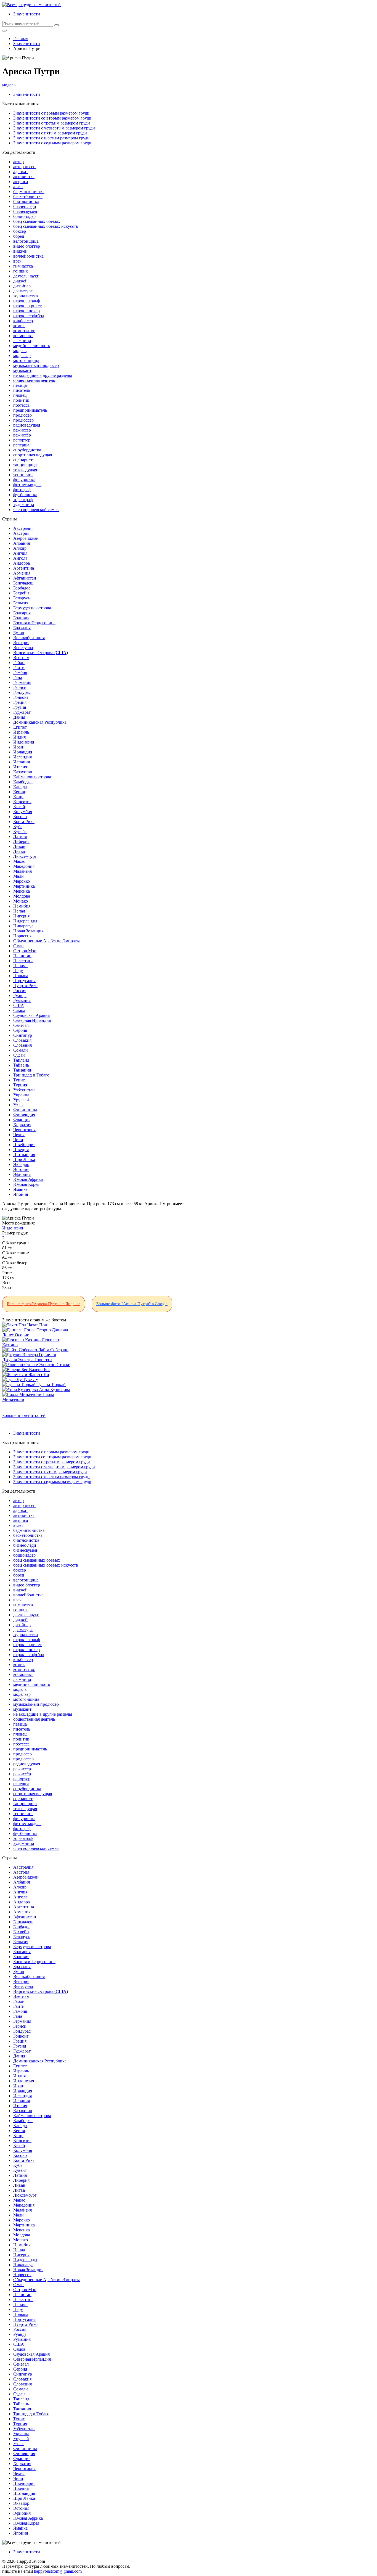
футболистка (25, 495)
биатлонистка (26, 201)
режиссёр (22, 435)
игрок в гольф (26, 301)
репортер (22, 440)
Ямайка (20, 1189)
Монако (21, 901)
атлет (18, 187)
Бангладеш (23, 583)
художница (24, 505)
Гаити (19, 667)
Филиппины (25, 1110)
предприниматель (30, 410)
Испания (22, 762)
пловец (20, 395)
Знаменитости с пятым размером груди (50, 133)
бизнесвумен (25, 211)
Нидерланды (25, 921)
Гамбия (20, 672)
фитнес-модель (27, 485)
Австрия (21, 533)
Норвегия (22, 936)
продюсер (22, 415)
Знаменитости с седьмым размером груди (52, 143)
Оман (18, 946)
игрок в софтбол (29, 316)
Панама (20, 966)
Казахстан (23, 772)
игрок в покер (26, 311)
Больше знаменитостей (24, 1415)
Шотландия (24, 1155)
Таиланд (21, 1060)
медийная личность (32, 346)
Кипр (18, 797)
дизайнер (22, 286)
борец (19, 236)
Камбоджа (23, 782)
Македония (24, 866)
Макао (19, 861)
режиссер (22, 430)
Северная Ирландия (32, 1020)
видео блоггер (27, 246)
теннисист (23, 475)
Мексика (22, 891)
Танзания (22, 1070)
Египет (20, 727)
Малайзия (22, 871)
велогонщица (26, 241)
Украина (21, 1095)
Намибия (22, 906)
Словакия (22, 1040)
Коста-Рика (24, 822)
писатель (22, 390)
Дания (19, 717)
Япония (21, 1194)
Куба (18, 827)
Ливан (19, 846)
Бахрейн (21, 593)
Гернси (20, 687)
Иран (18, 747)
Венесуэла (23, 648)
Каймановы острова (32, 777)
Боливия (21, 618)
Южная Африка (28, 1179)
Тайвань (21, 1065)
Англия (20, 553)
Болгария (22, 613)
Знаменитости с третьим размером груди (52, 123)
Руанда (20, 995)
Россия (20, 991)
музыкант (22, 370)
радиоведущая (27, 425)
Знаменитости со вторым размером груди (52, 118)
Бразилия (22, 628)
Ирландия (23, 752)
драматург (23, 291)
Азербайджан (26, 538)
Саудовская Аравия (31, 1015)
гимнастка (23, 266)
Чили (18, 1140)
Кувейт (20, 831)
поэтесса (21, 405)
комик (19, 326)
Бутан (19, 633)
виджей (20, 251)
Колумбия (23, 812)
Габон (19, 662)
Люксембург (25, 856)
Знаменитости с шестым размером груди (51, 138)
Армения (22, 573)
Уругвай (21, 1100)
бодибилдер (24, 216)
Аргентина (24, 568)
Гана (18, 677)
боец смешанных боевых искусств (46, 226)
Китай (19, 807)
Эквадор (21, 1164)
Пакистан (22, 956)
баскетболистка (28, 196)
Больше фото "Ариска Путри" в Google (132, 1304)
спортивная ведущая (33, 455)
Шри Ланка (24, 1159)
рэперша (21, 445)
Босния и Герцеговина (34, 623)
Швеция (21, 1150)
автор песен (24, 167)
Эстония (21, 1169)
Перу (18, 971)
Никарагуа (23, 926)
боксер (20, 231)
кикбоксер (23, 321)
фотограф (22, 490)
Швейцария (24, 1145)
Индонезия (24, 742)
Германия (22, 682)
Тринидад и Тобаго (31, 1075)
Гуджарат (22, 712)
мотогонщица (26, 360)
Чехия (19, 1135)
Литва (19, 851)
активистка (24, 177)
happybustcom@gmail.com (58, 2571)
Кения (19, 792)
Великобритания (29, 638)
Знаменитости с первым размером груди (51, 113)
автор (18, 162)
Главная (21, 39)
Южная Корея (26, 1184)
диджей (20, 281)
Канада (20, 787)
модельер (22, 355)
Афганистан (25, 578)
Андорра (22, 563)
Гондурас (22, 692)
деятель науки (26, 276)
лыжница (22, 341)
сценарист (23, 460)
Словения (22, 1045)
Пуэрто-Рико (25, 986)
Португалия (24, 981)
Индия (19, 737)
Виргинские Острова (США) (41, 653)
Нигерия (21, 916)
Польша (21, 976)
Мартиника (24, 886)
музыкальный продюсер (36, 365)
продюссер (23, 420)
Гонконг (21, 697)
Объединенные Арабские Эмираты (47, 941)
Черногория (24, 1130)
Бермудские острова (32, 608)
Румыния (22, 1000)
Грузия (20, 707)
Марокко (22, 881)
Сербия (20, 1030)
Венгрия (21, 643)
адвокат (21, 172)
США (19, 1005)
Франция (22, 1120)
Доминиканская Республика (40, 722)
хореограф (23, 500)
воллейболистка (28, 256)
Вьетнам (21, 658)
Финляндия (24, 1115)
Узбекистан (24, 1090)
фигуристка (24, 480)
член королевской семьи (36, 510)
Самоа (19, 1010)
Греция (20, 702)
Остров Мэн (25, 951)
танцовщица (25, 465)
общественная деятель (34, 380)
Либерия (21, 841)
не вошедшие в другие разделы (43, 375)
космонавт (23, 336)
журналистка (26, 296)
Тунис (19, 1080)
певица (20, 385)
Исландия (22, 757)
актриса (21, 182)
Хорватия (22, 1125)
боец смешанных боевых (37, 221)
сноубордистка (27, 450)
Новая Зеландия (28, 931)
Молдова (22, 896)
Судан (19, 1055)
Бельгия (21, 603)
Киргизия (22, 802)
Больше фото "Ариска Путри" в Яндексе (44, 1304)
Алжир (20, 548)
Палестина (23, 961)
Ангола (20, 558)
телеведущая (25, 470)
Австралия (23, 528)
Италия (20, 767)
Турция (20, 1085)
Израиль (21, 732)
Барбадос (22, 588)
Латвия (20, 836)
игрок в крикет (27, 306)
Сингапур (23, 1035)
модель (9, 85)
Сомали (21, 1050)
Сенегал (21, 1025)
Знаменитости (27, 14)
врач (17, 261)
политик (21, 400)
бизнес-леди (25, 206)
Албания (22, 543)
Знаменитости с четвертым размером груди (54, 128)
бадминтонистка (29, 191)
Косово (20, 817)
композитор (24, 331)
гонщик (21, 271)
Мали (18, 876)
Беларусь (22, 598)
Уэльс (19, 1105)
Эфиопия (22, 1174)
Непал (19, 911)
